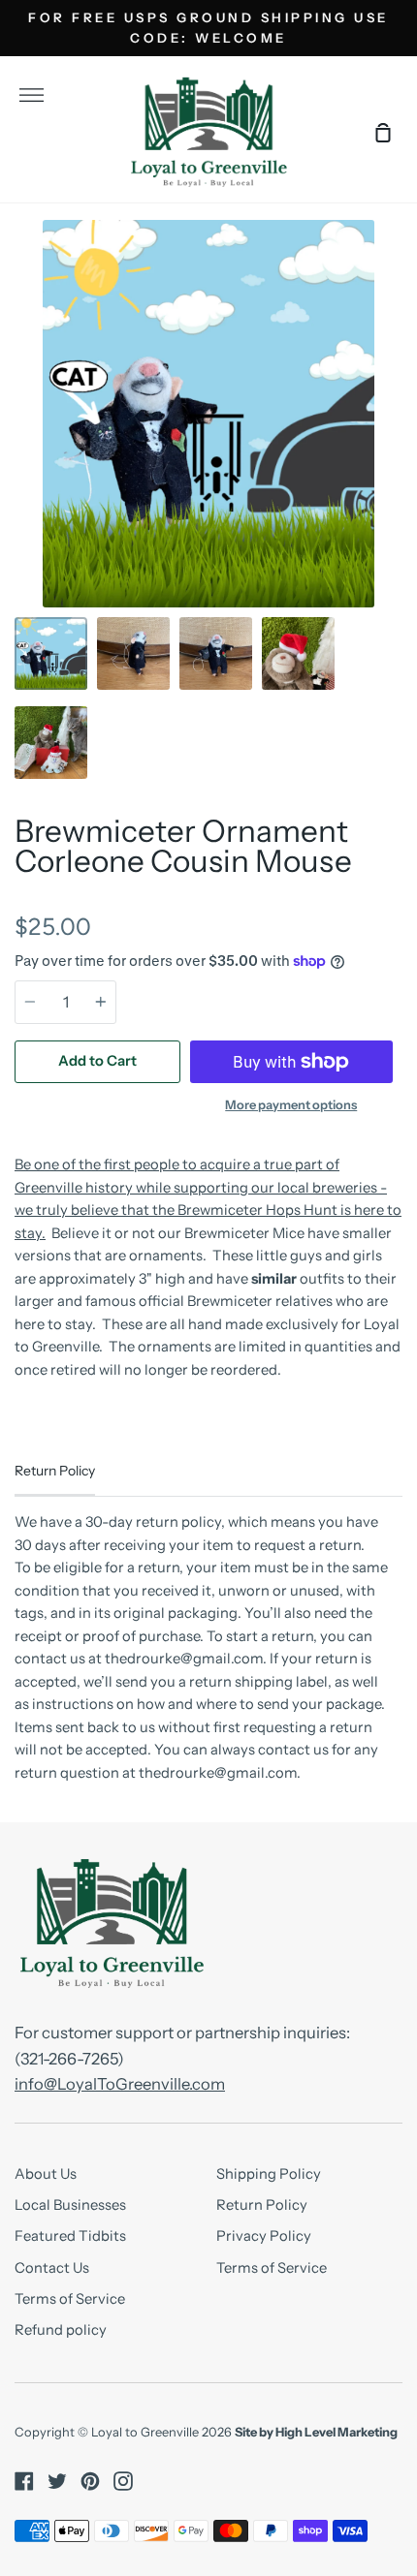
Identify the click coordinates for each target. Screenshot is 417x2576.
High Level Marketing (337, 2432)
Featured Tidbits (70, 2236)
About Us (46, 2174)
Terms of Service (70, 2299)
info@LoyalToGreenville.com (120, 2084)
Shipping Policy (269, 2174)
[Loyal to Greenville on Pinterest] (90, 2481)
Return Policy (262, 2205)
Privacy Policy (264, 2236)
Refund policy (61, 2330)
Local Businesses (70, 2205)
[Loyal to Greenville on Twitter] (57, 2481)
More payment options (291, 1105)
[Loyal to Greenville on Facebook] (24, 2481)
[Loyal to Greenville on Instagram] (123, 2481)
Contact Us (52, 2268)
